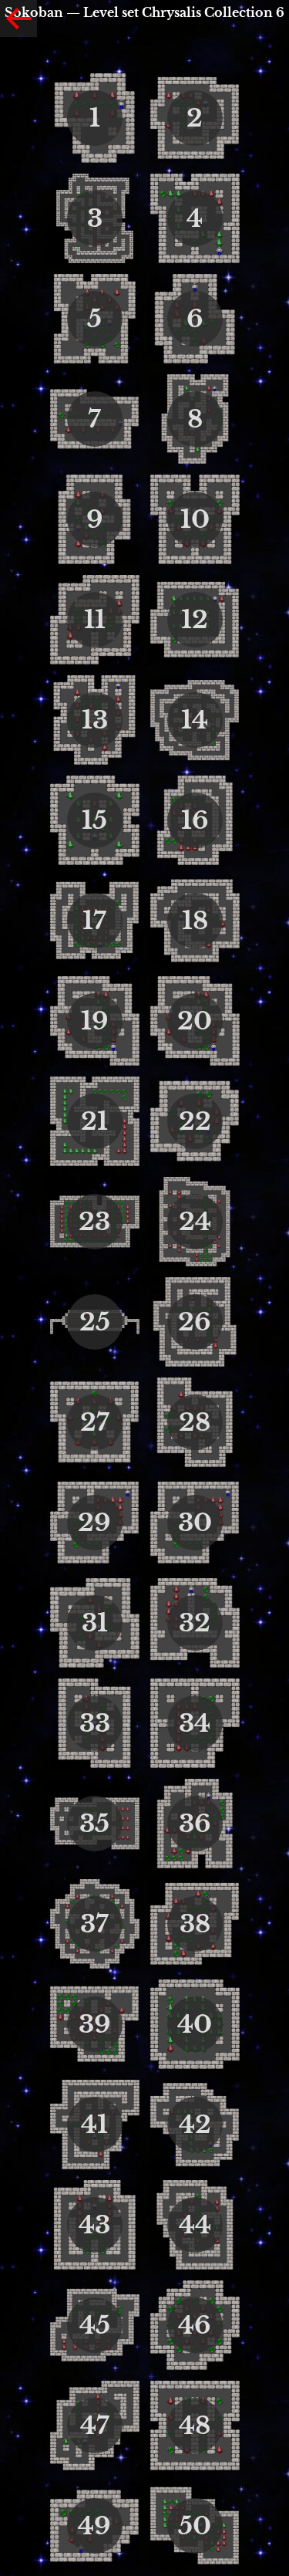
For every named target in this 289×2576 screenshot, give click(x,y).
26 (195, 1322)
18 (195, 921)
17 (94, 921)
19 (95, 1021)
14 (195, 720)
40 (195, 2024)
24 (195, 1222)
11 (95, 620)
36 (195, 1824)
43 (94, 2225)
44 (195, 2225)
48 (195, 2426)
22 (195, 1121)
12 (195, 620)
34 (195, 1723)
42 (195, 2125)
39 (95, 2024)
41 (94, 2125)
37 (94, 1924)
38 (195, 1924)
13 (95, 720)
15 (94, 820)
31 (95, 1623)
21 (94, 1121)
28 (195, 1422)
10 (195, 519)
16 (195, 820)
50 (195, 2526)
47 (95, 2426)
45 (95, 2325)
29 (94, 1523)
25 (95, 1322)
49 (94, 2526)
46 (195, 2325)
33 (95, 1723)
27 (95, 1422)
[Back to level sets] (18, 19)
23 (94, 1222)
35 (94, 1824)
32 (195, 1623)
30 (195, 1523)
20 (195, 1021)
